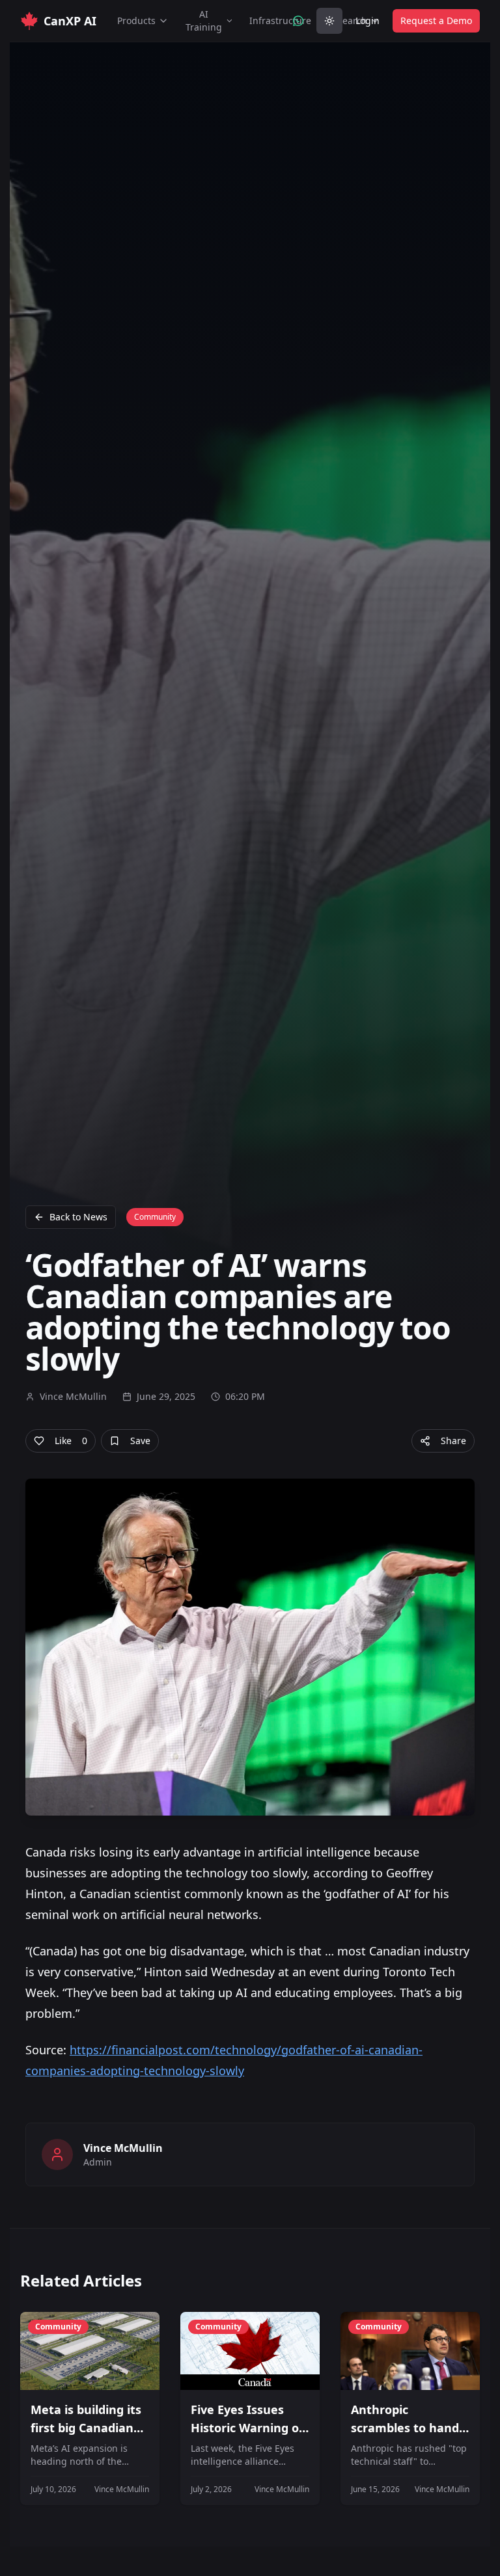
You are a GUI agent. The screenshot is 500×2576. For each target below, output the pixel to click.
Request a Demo (436, 20)
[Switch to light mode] (329, 21)
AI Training (204, 20)
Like (71, 1441)
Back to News (78, 1217)
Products (136, 20)
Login (368, 20)
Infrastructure (280, 20)
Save (140, 1441)
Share (453, 1441)
